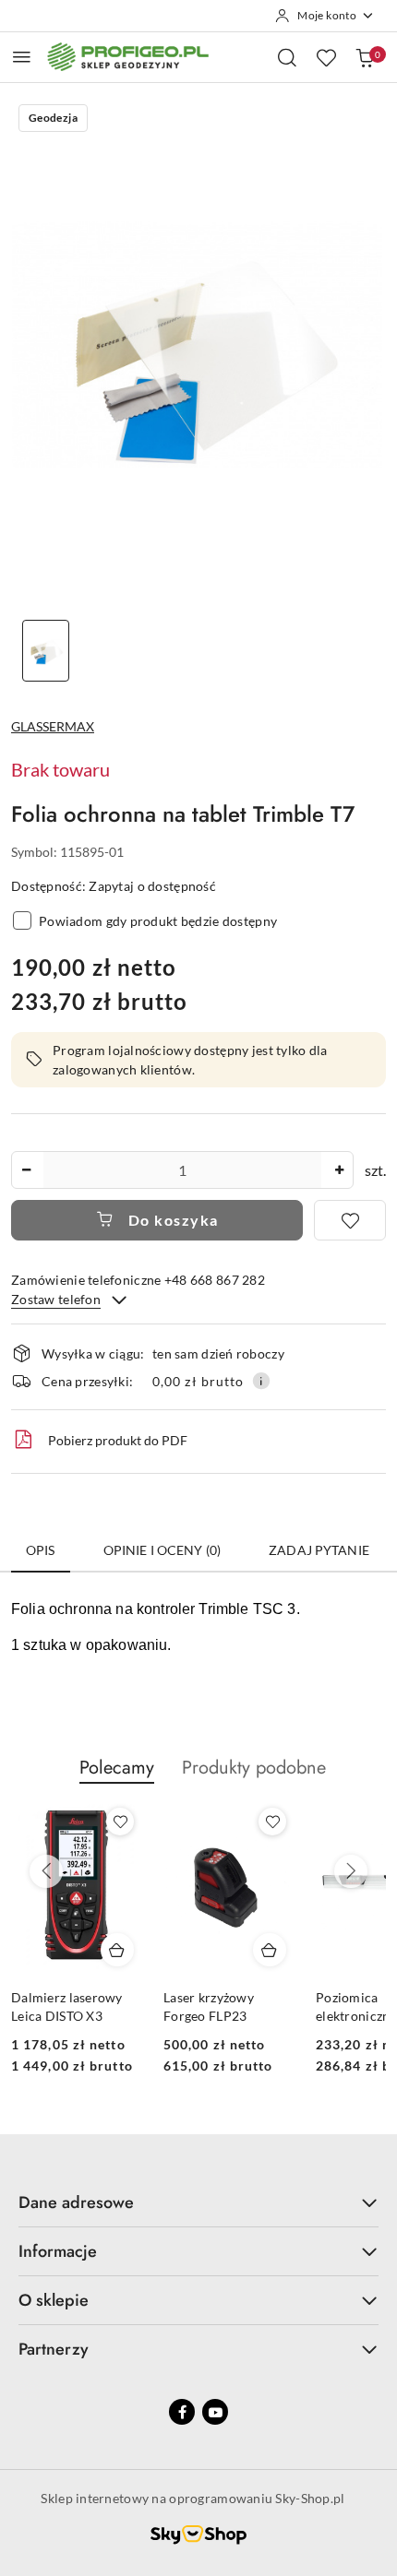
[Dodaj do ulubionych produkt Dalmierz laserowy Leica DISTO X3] (120, 1822)
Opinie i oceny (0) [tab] (162, 1550)
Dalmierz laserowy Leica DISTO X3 (67, 2006)
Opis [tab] (41, 1550)
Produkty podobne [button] (254, 1768)
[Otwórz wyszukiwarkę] (287, 57)
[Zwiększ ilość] (339, 1170)
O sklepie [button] (54, 2300)
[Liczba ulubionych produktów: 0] (326, 57)
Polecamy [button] (117, 1768)
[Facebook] (182, 2412)
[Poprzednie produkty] (46, 1871)
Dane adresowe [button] (76, 2202)
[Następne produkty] (351, 1871)
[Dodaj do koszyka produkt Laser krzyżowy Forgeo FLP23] (270, 1950)
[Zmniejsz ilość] (26, 1170)
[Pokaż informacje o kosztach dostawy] (261, 1381)
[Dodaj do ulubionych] (350, 1220)
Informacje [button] (58, 2251)
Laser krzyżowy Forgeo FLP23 (209, 2006)
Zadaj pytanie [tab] (319, 1550)
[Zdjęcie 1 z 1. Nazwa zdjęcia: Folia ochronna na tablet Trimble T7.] (46, 651)
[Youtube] (215, 2412)
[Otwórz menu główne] (22, 57)
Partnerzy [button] (54, 2349)
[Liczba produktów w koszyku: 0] (365, 57)
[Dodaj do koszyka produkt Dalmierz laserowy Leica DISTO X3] (117, 1950)
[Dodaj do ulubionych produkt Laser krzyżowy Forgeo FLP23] (272, 1822)
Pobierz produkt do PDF (118, 1440)
